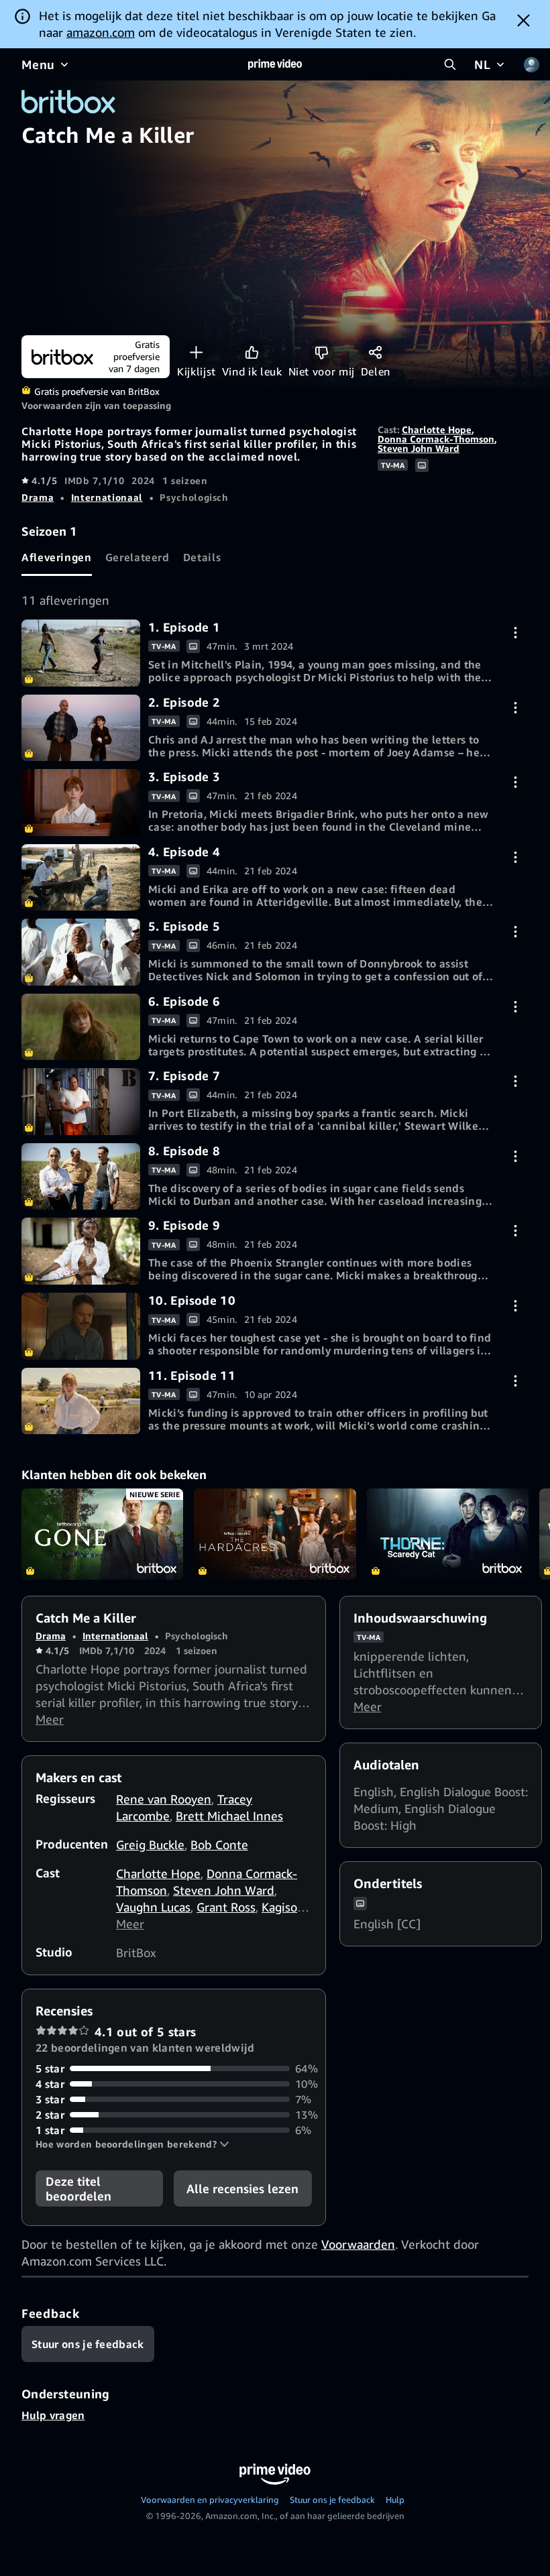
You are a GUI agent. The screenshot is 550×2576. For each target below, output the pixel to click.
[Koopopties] (515, 633)
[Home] (275, 64)
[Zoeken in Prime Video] (450, 64)
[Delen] (375, 352)
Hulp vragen (53, 2415)
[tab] (57, 558)
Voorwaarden (358, 2244)
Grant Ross (226, 1907)
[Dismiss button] (524, 20)
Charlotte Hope (437, 429)
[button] (132, 2144)
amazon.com (101, 32)
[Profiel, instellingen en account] (531, 64)
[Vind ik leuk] (252, 352)
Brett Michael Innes (229, 1816)
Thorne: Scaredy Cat (448, 1534)
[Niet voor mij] (322, 352)
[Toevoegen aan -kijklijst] (196, 352)
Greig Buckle (150, 1845)
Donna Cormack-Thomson (436, 439)
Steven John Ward (419, 448)
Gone (102, 1534)
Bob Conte (219, 1845)
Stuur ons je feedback (332, 2500)
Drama (38, 497)
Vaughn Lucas (153, 1907)
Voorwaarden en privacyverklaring (210, 2500)
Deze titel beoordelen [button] (78, 2188)
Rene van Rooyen (164, 1799)
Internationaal (107, 497)
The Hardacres (275, 1534)
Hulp (395, 2500)
